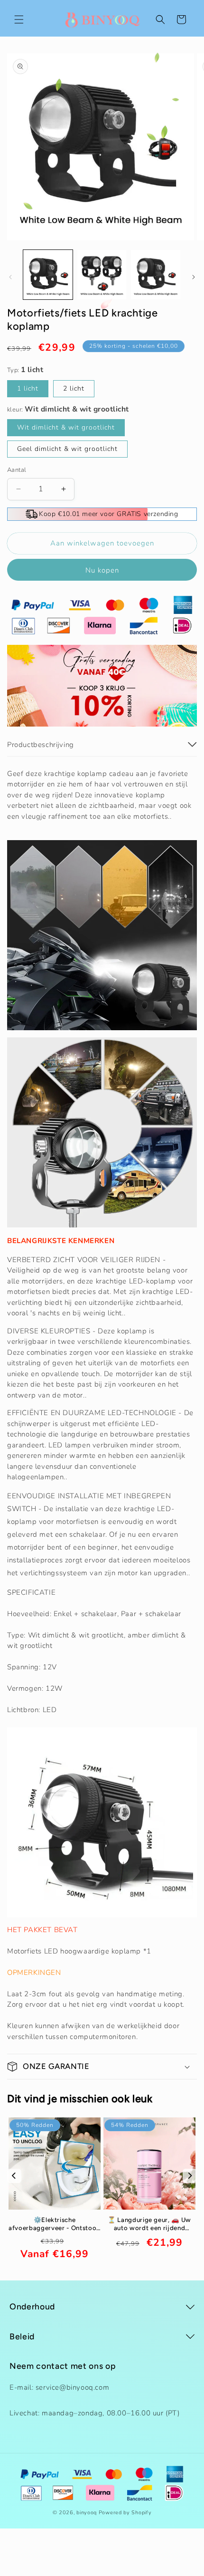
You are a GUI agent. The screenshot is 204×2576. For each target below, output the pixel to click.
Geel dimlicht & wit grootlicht (67, 449)
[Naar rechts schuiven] (194, 277)
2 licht (74, 388)
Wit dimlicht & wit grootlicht (66, 427)
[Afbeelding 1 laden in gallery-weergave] (48, 275)
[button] (19, 19)
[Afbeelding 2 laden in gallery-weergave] (102, 275)
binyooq (87, 2513)
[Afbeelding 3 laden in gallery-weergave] (156, 275)
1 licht (28, 388)
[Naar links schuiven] (10, 277)
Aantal (17, 470)
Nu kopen (102, 570)
